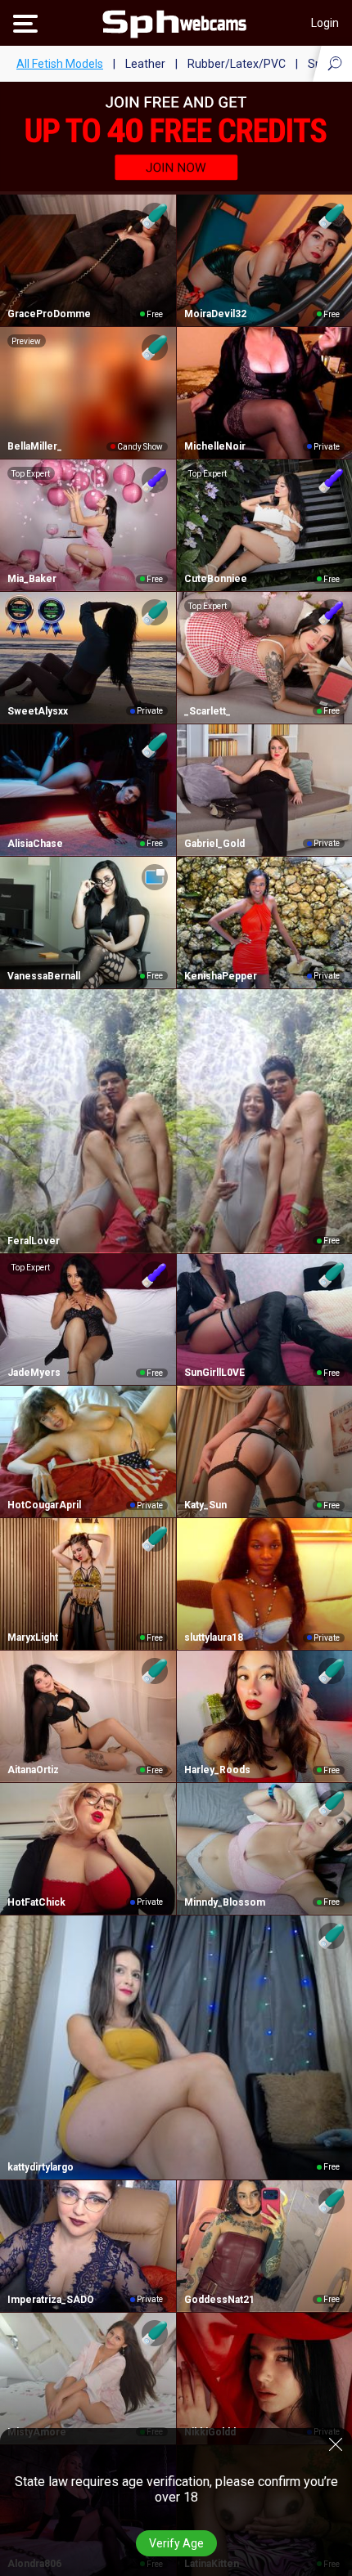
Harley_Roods (217, 1770)
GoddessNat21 (219, 2300)
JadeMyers (34, 1373)
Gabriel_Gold (214, 844)
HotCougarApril (44, 1505)
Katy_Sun (205, 1505)
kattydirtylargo (41, 2167)
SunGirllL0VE (214, 1373)
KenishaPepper (221, 976)
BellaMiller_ (35, 446)
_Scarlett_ (208, 711)
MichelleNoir (215, 446)
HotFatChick (36, 1902)
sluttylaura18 (214, 1637)
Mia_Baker (32, 579)
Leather (145, 64)
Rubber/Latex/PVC (237, 64)
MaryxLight (33, 1637)
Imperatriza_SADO (51, 2300)
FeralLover (34, 1241)
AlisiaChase (35, 844)
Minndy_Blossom (225, 1902)
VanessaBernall (44, 976)
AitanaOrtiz (33, 1770)
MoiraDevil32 (215, 314)
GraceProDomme (49, 314)
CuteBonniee (216, 579)
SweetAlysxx (38, 711)
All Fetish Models (60, 64)
